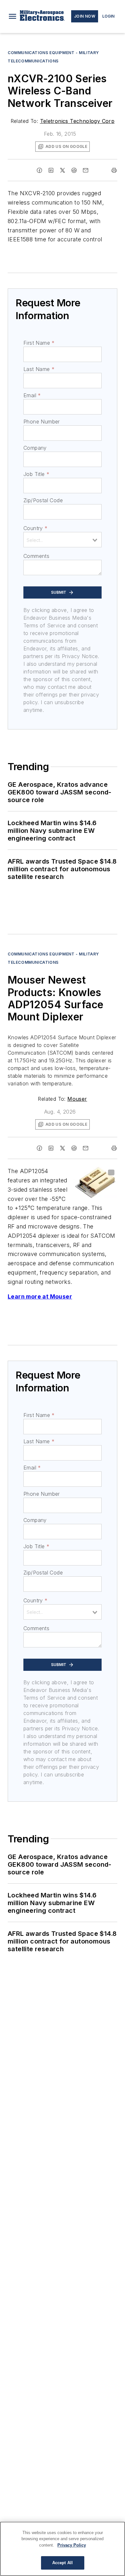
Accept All (63, 2563)
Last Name (39, 369)
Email (32, 395)
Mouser (77, 1099)
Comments (36, 556)
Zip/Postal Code (43, 500)
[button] (13, 16)
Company (35, 448)
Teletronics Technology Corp (77, 121)
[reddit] (74, 170)
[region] (63, 2549)
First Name (39, 343)
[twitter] (63, 170)
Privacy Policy (72, 2545)
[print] (114, 170)
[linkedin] (51, 170)
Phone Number (42, 422)
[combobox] (63, 540)
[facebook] (39, 170)
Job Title (36, 474)
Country (35, 528)
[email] (86, 170)
